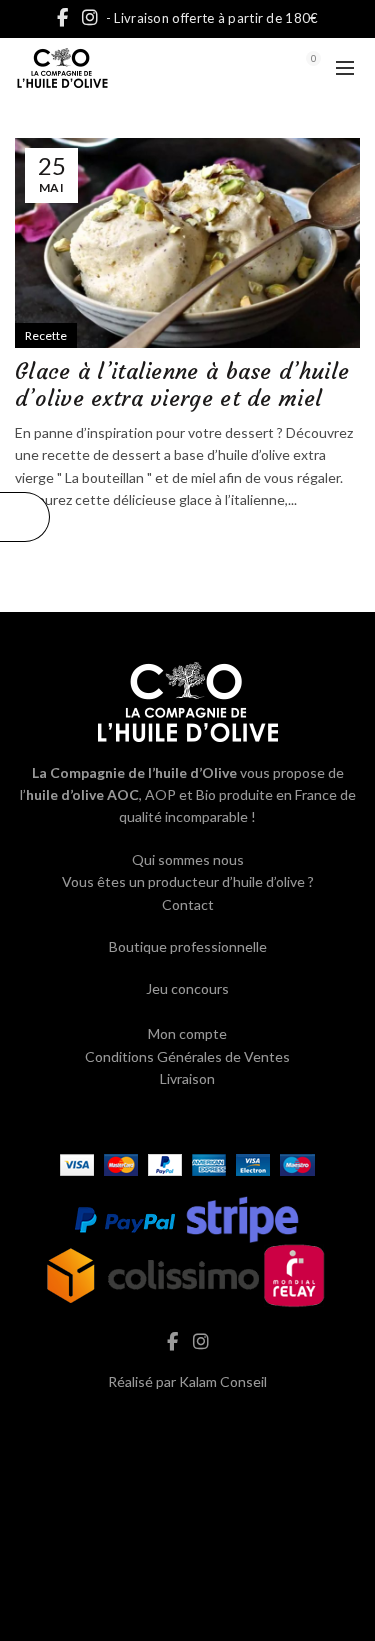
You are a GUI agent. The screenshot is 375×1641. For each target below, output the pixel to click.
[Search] (258, 68)
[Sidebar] (25, 517)
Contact (188, 904)
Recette (46, 335)
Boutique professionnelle (188, 946)
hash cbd (188, 1423)
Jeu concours (187, 988)
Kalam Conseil (223, 1381)
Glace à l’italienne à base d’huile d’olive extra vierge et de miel (182, 384)
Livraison (187, 1078)
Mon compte (187, 1033)
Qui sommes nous (188, 859)
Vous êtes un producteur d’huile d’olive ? (188, 881)
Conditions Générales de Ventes (187, 1056)
